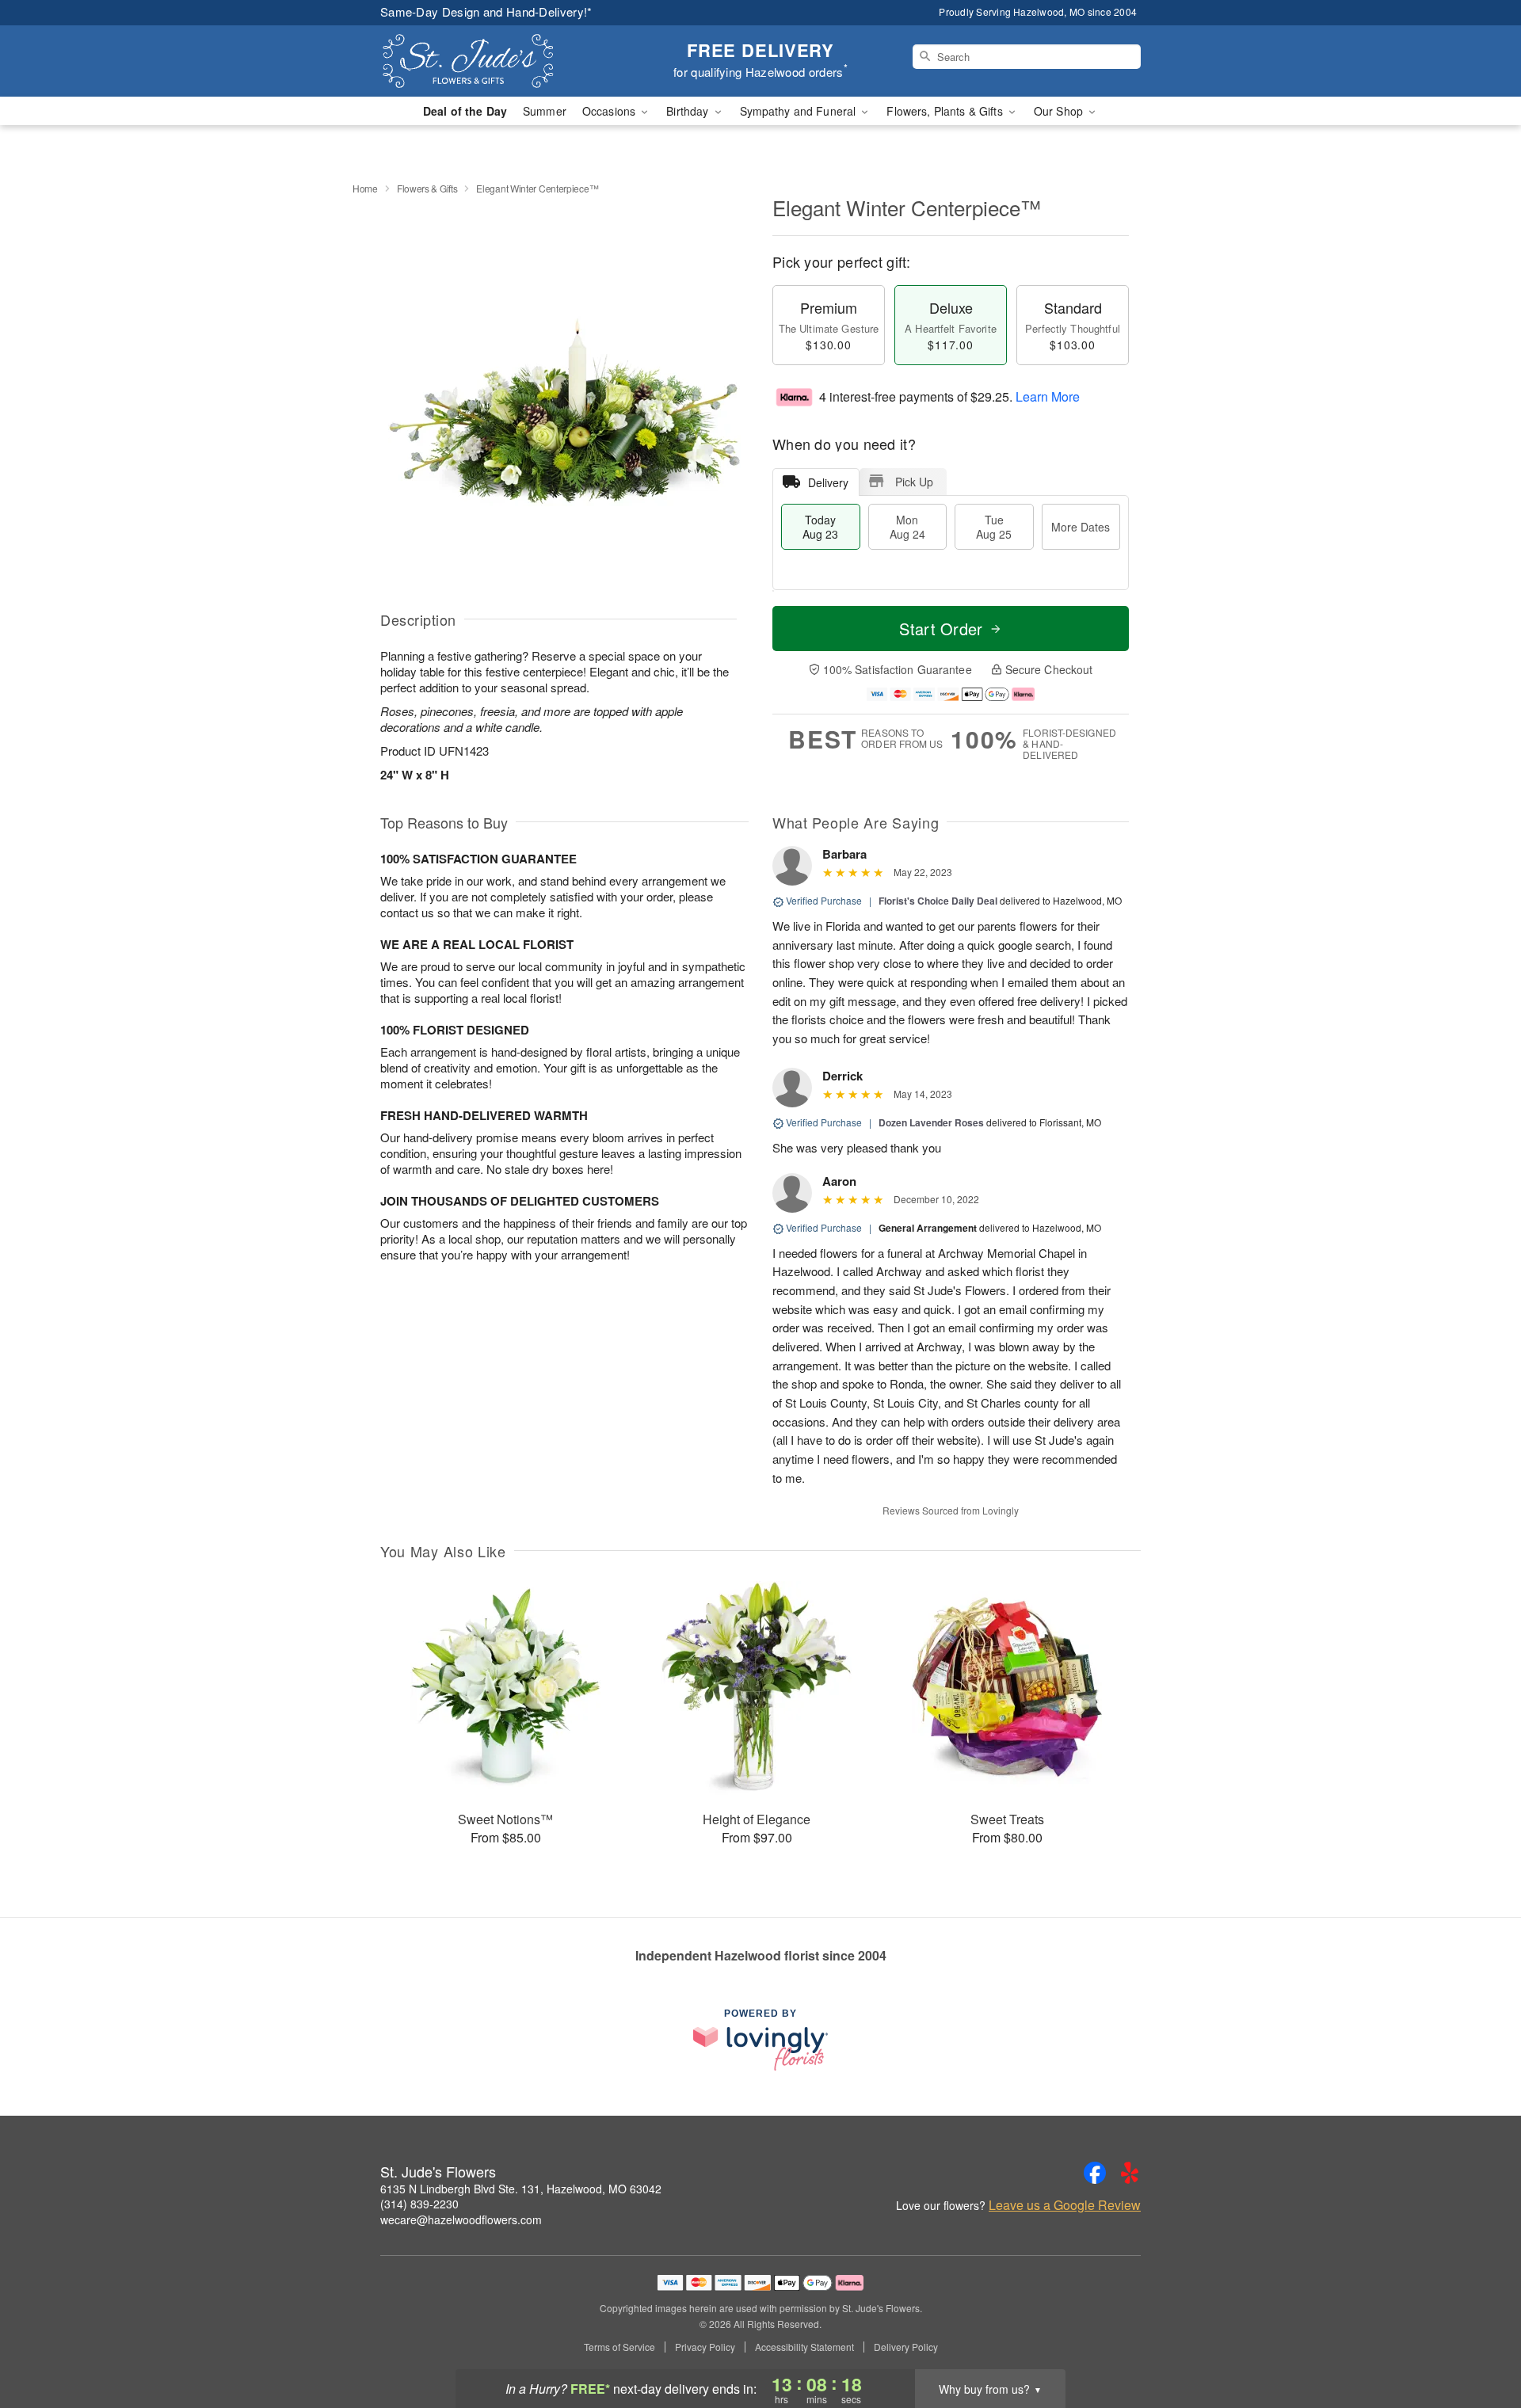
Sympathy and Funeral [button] (800, 111)
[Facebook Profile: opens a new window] (1095, 2173)
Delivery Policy (906, 2347)
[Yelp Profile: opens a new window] (1130, 2173)
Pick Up (914, 482)
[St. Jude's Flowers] (494, 61)
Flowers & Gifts (427, 188)
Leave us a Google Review (1065, 2205)
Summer (545, 111)
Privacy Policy (705, 2347)
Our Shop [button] (1060, 111)
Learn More (1048, 396)
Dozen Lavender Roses (931, 1122)
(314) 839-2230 (419, 2204)
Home (365, 188)
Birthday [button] (689, 111)
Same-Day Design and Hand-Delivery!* (486, 11)
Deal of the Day (465, 111)
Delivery (828, 482)
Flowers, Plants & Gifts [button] (946, 111)
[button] (1479, 2341)
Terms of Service (619, 2347)
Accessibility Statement (804, 2347)
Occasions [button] (610, 111)
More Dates (1081, 527)
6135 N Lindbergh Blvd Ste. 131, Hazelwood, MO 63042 (521, 2189)
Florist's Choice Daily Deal (938, 901)
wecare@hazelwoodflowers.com (461, 2219)
